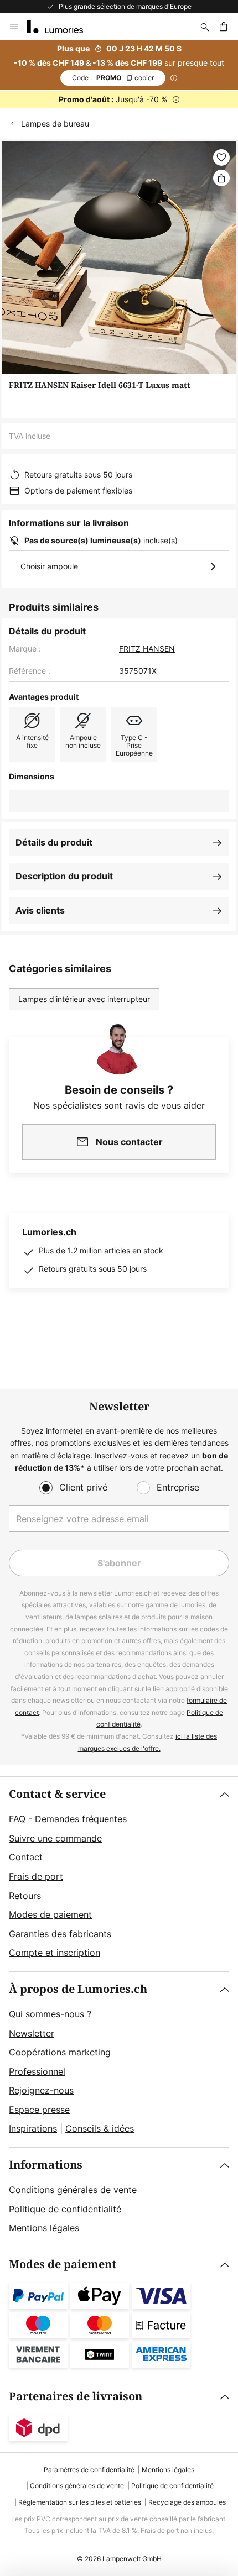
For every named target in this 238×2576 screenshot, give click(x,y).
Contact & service (57, 1794)
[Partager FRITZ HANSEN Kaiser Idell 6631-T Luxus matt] (221, 178)
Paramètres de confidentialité (89, 2470)
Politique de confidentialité (65, 2209)
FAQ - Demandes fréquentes (68, 1819)
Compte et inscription (55, 1953)
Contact (26, 1857)
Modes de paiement (50, 1914)
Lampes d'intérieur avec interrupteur (84, 999)
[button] (221, 158)
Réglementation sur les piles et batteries (80, 2502)
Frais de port (36, 1876)
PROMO (113, 78)
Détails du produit (54, 842)
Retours (25, 1896)
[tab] (119, 1874)
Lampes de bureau (55, 124)
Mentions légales (44, 2228)
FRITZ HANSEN (147, 649)
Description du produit (64, 876)
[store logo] (61, 27)
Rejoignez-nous (41, 2090)
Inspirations (33, 2128)
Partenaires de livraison (76, 2397)
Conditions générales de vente (73, 2190)
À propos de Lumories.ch (78, 1989)
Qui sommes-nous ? (50, 2014)
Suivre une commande (55, 1838)
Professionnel (37, 2071)
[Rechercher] (205, 27)
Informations (46, 2165)
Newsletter (32, 2033)
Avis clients (40, 910)
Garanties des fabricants (60, 1934)
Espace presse (39, 2110)
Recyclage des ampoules (187, 2502)
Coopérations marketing (60, 2052)
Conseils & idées (100, 2128)
